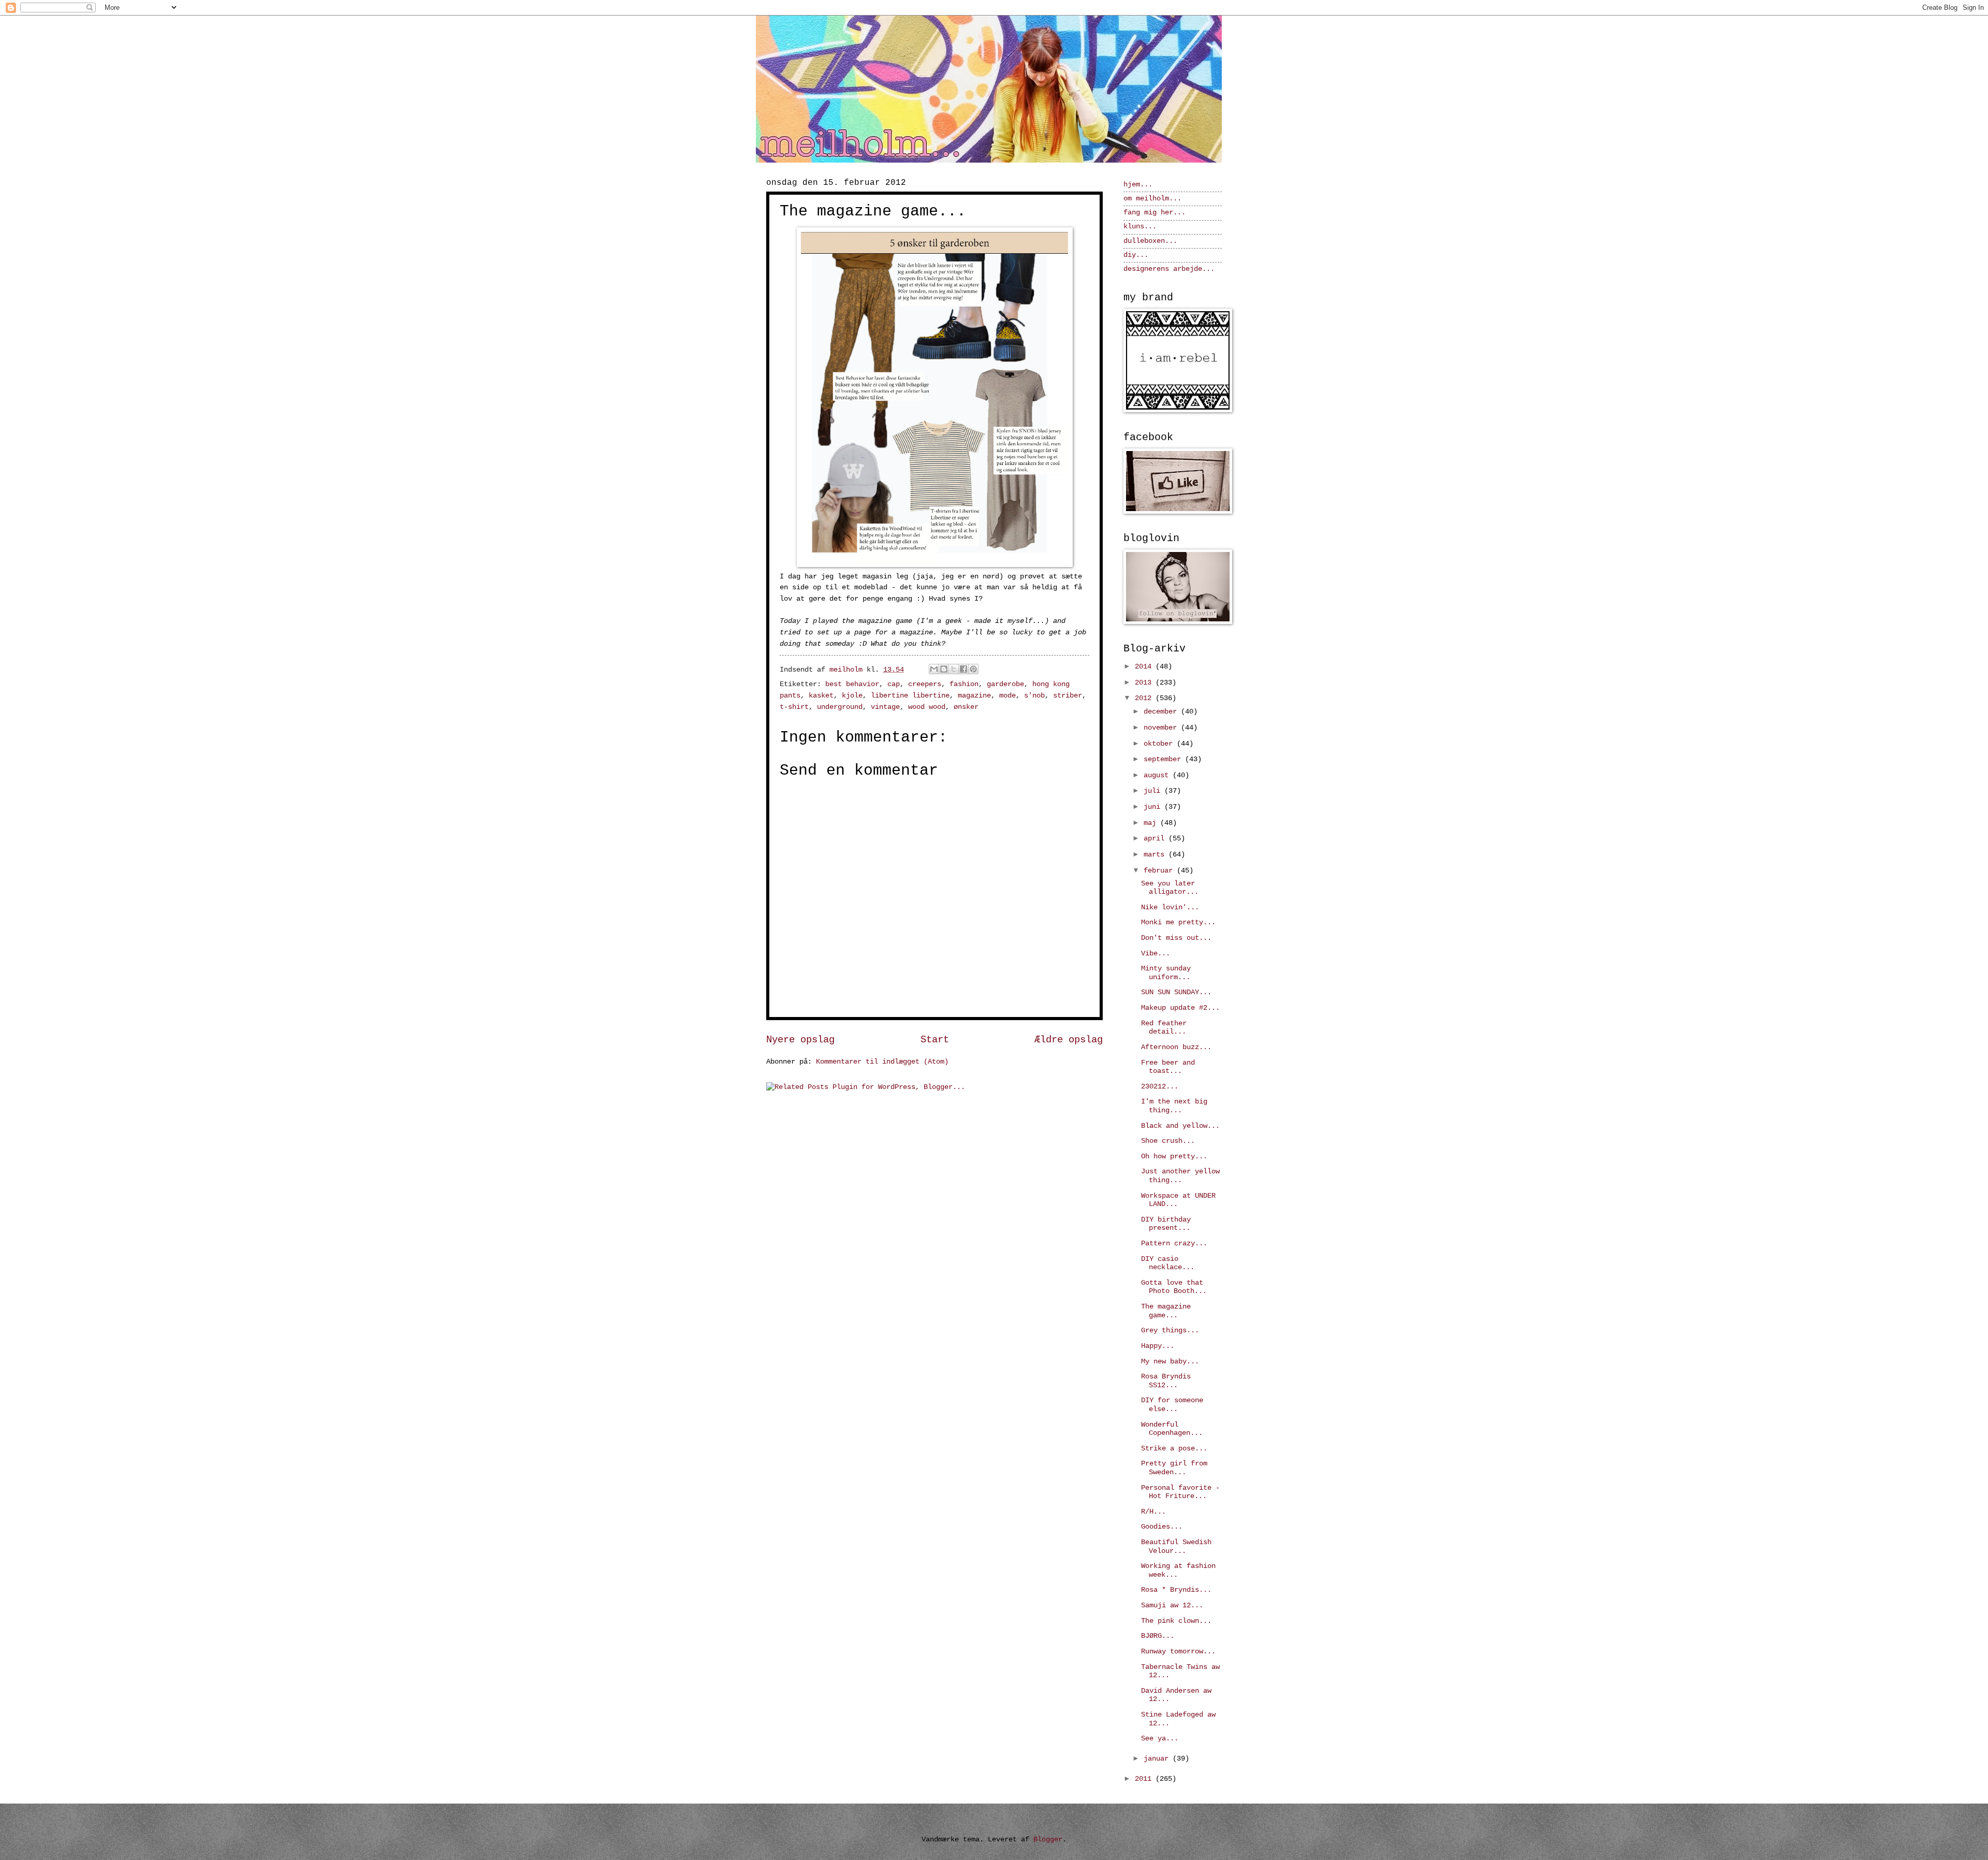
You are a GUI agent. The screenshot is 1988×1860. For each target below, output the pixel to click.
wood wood (927, 707)
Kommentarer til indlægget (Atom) (882, 1062)
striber (1068, 696)
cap (894, 684)
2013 (1145, 683)
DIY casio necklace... (1168, 1263)
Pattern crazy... (1174, 1244)
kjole (852, 696)
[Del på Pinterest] (973, 669)
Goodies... (1162, 1527)
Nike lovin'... (1170, 907)
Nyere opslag (800, 1040)
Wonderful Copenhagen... (1172, 1429)
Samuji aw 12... (1172, 1605)
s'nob (1034, 696)
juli (1154, 791)
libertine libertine (910, 696)
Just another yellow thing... (1180, 1176)
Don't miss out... (1176, 938)
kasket (821, 696)
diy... (1136, 255)
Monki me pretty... (1178, 922)
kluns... (1140, 227)
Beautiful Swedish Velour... (1176, 1547)
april (1156, 839)
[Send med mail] (934, 669)
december (1162, 712)
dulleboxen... (1150, 241)
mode (1007, 696)
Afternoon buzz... (1176, 1047)
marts (1156, 855)
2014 (1145, 667)
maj (1152, 823)
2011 (1145, 1779)
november (1162, 728)
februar (1160, 871)
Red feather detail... (1164, 1028)
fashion (964, 684)
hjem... (1138, 185)
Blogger (1048, 1840)
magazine (974, 696)
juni (1154, 807)
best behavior (852, 684)
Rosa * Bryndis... (1176, 1590)
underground (840, 707)
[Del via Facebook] (963, 669)
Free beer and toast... (1168, 1067)
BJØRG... (1158, 1636)
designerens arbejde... (1169, 269)
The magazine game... (1166, 1311)
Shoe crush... (1168, 1141)
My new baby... (1170, 1362)
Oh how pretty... (1174, 1157)
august (1158, 775)
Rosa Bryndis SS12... (1166, 1381)
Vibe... (1156, 954)
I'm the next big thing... (1174, 1106)
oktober (1160, 744)
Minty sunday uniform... (1166, 973)
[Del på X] (954, 669)
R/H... (1153, 1512)
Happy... (1158, 1346)
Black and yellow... (1180, 1126)
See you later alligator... (1170, 888)
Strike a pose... (1174, 1449)
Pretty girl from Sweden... (1174, 1468)
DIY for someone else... (1172, 1405)
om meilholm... (1152, 199)
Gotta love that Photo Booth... (1174, 1287)
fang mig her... (1154, 213)
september (1164, 759)
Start (935, 1040)
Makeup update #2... (1180, 1008)
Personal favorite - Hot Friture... (1180, 1492)
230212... (1160, 1087)
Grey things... (1170, 1331)
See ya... (1160, 1739)
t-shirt (794, 707)
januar (1158, 1759)
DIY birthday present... (1166, 1224)
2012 (1145, 698)
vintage (885, 707)
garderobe (1005, 684)
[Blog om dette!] (944, 669)
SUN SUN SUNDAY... (1176, 992)
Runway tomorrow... (1178, 1652)
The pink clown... (1176, 1621)
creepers (925, 684)
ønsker (966, 707)
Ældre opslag (1069, 1040)
